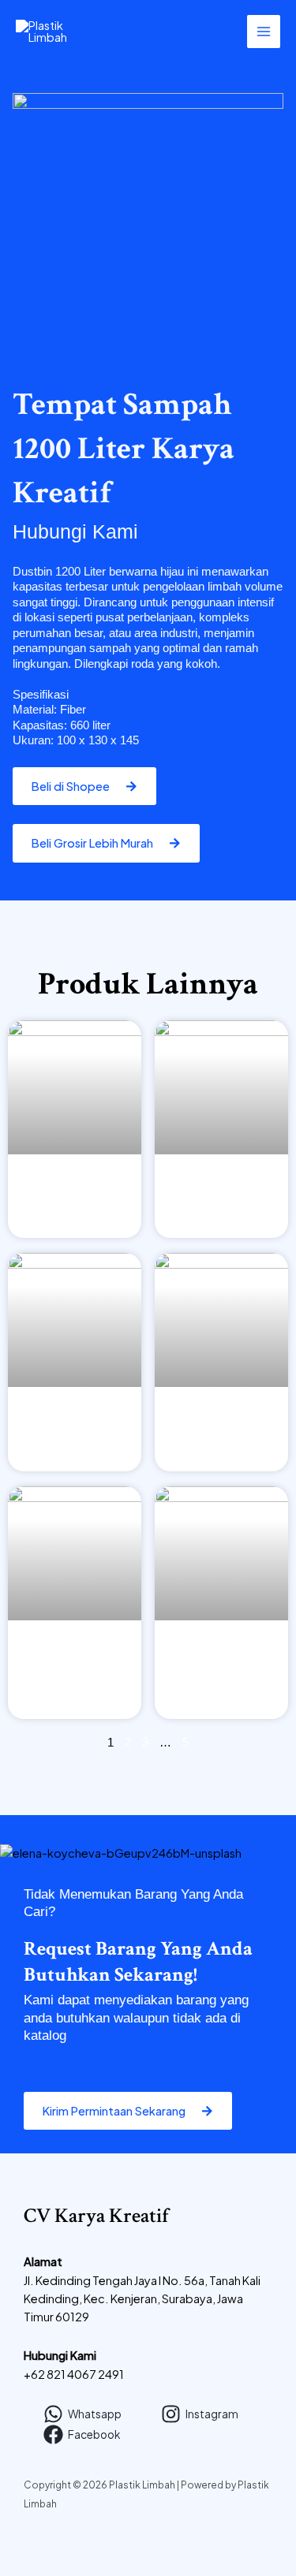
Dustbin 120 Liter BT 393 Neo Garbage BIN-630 (222, 1653)
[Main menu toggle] (264, 32)
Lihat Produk (75, 1209)
